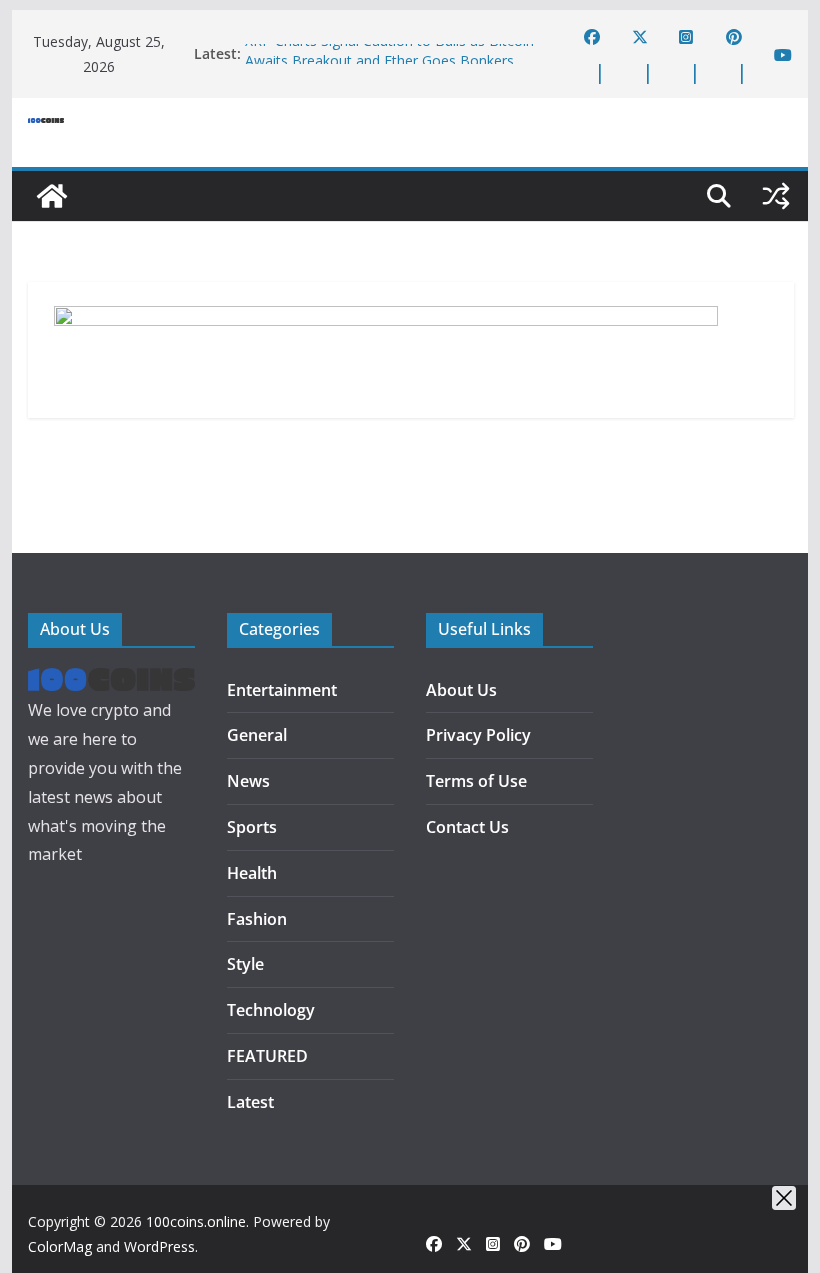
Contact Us (467, 827)
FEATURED (267, 1056)
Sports (252, 827)
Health (252, 873)
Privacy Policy (478, 735)
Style (245, 964)
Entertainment (282, 690)
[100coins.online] (52, 196)
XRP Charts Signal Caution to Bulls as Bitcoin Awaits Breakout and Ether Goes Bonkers (389, 56)
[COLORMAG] (111, 682)
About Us (461, 690)
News (248, 781)
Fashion (257, 919)
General (257, 735)
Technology (271, 1010)
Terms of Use (476, 781)
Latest (250, 1102)
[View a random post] (776, 196)
